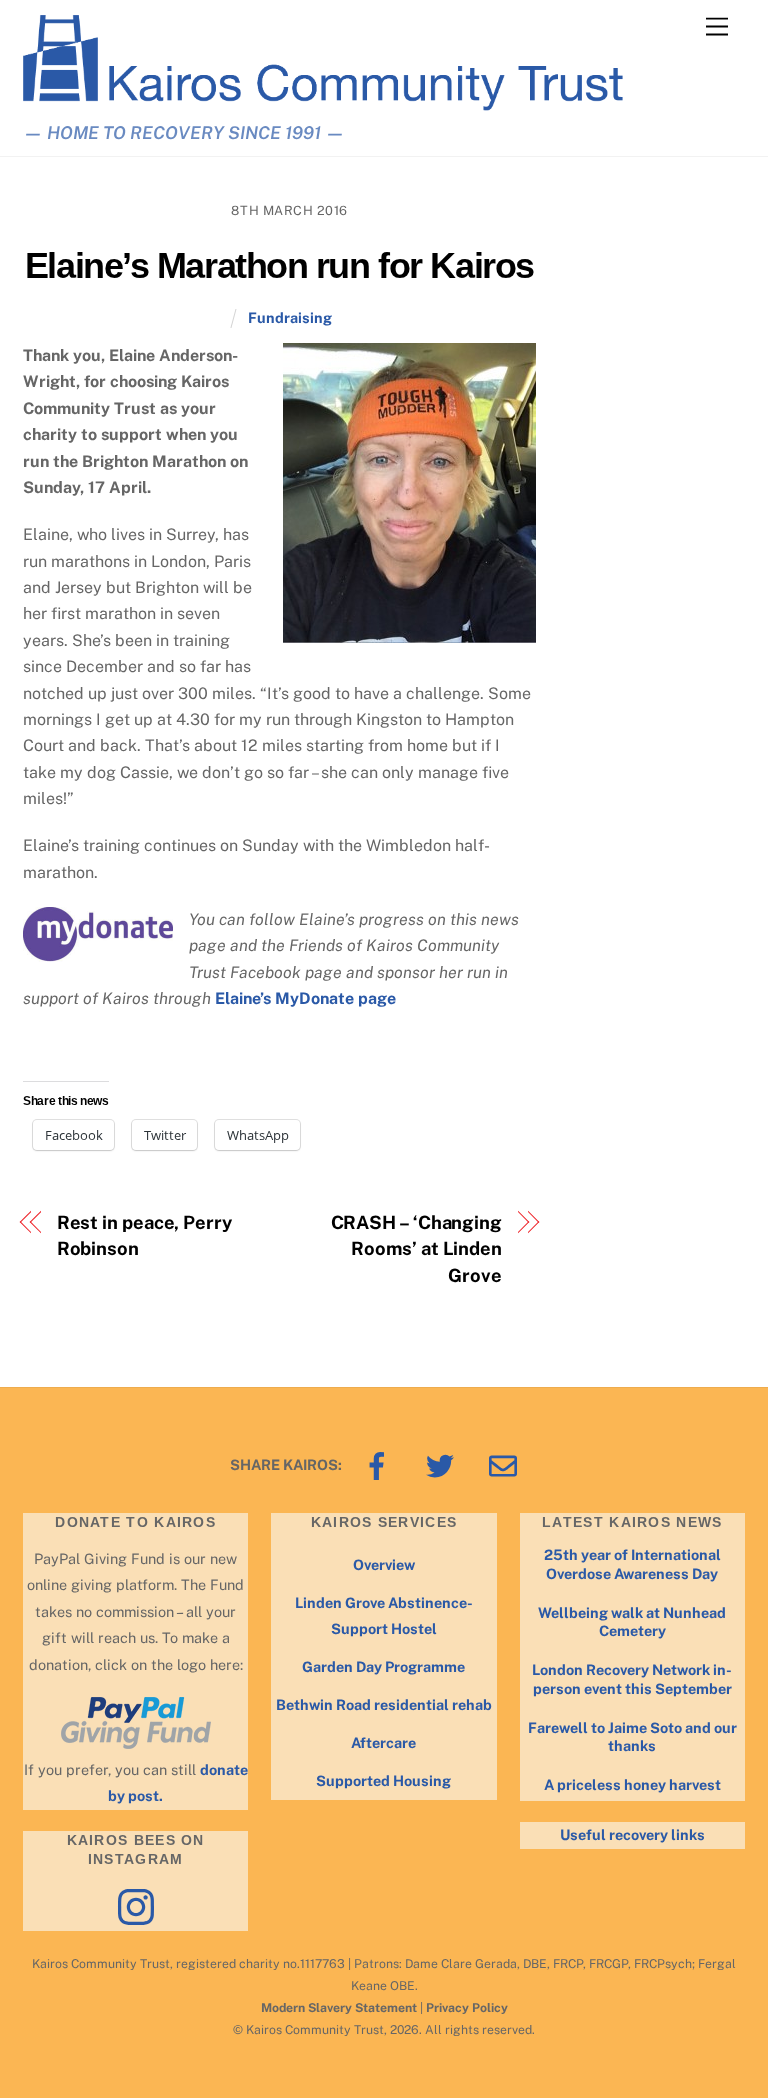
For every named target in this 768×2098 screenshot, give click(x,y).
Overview (384, 1564)
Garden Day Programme (383, 1666)
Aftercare (383, 1742)
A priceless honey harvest (632, 1784)
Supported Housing (383, 1780)
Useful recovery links (632, 1834)
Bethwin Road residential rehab (384, 1704)
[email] (506, 1464)
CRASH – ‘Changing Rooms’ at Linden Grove (416, 1249)
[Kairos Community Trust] (323, 102)
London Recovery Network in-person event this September (632, 1679)
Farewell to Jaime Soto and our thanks (632, 1737)
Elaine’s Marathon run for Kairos (279, 265)
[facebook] (380, 1464)
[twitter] (443, 1464)
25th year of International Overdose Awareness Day (632, 1564)
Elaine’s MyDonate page (305, 998)
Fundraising (290, 317)
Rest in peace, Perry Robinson (144, 1235)
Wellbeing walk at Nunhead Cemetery (632, 1622)
